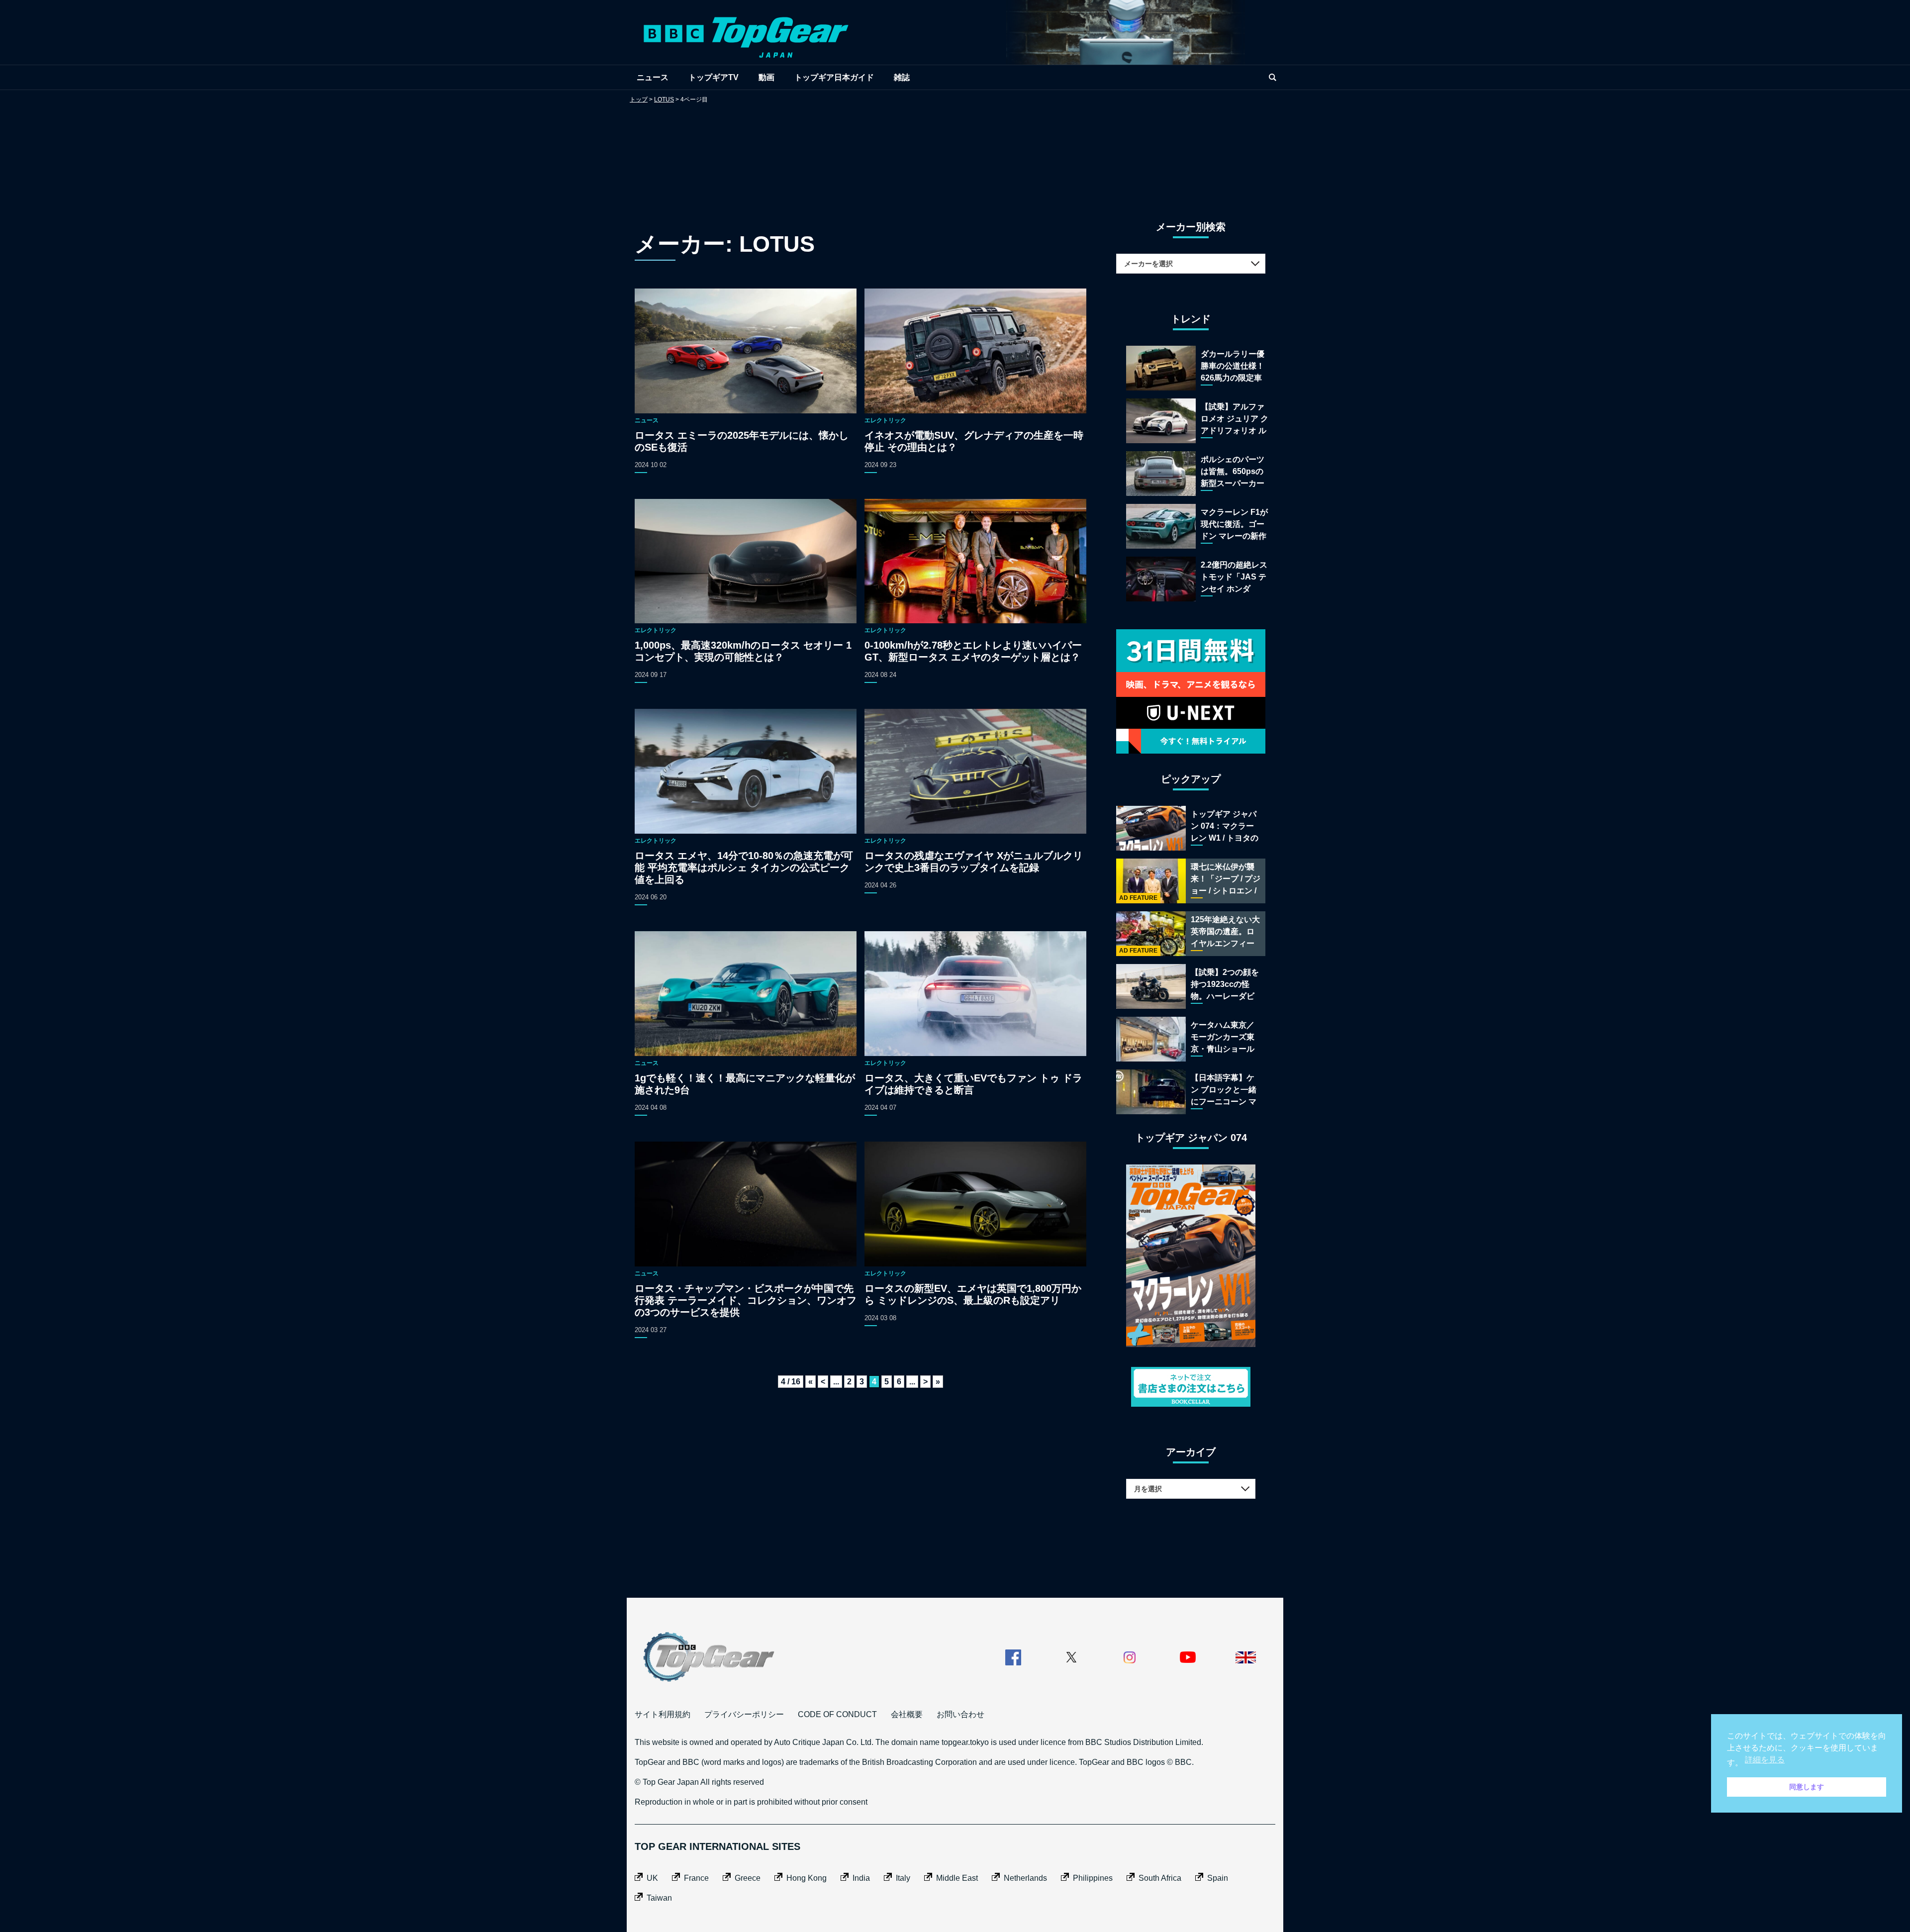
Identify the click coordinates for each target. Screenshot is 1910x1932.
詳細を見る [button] (1765, 1760)
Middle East (957, 1878)
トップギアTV (714, 77)
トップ (639, 99)
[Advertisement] (955, 152)
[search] (1272, 77)
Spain (1218, 1878)
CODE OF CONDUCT (837, 1714)
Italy (903, 1878)
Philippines (1093, 1878)
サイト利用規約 (663, 1714)
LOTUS (664, 99)
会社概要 (907, 1714)
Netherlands (1025, 1878)
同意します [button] (1807, 1787)
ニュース (653, 77)
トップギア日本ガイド (834, 77)
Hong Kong (807, 1878)
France (696, 1878)
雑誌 (902, 77)
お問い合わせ (960, 1714)
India (861, 1878)
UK (652, 1878)
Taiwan (659, 1898)
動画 (766, 77)
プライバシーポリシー (744, 1714)
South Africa (1160, 1878)
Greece (748, 1878)
